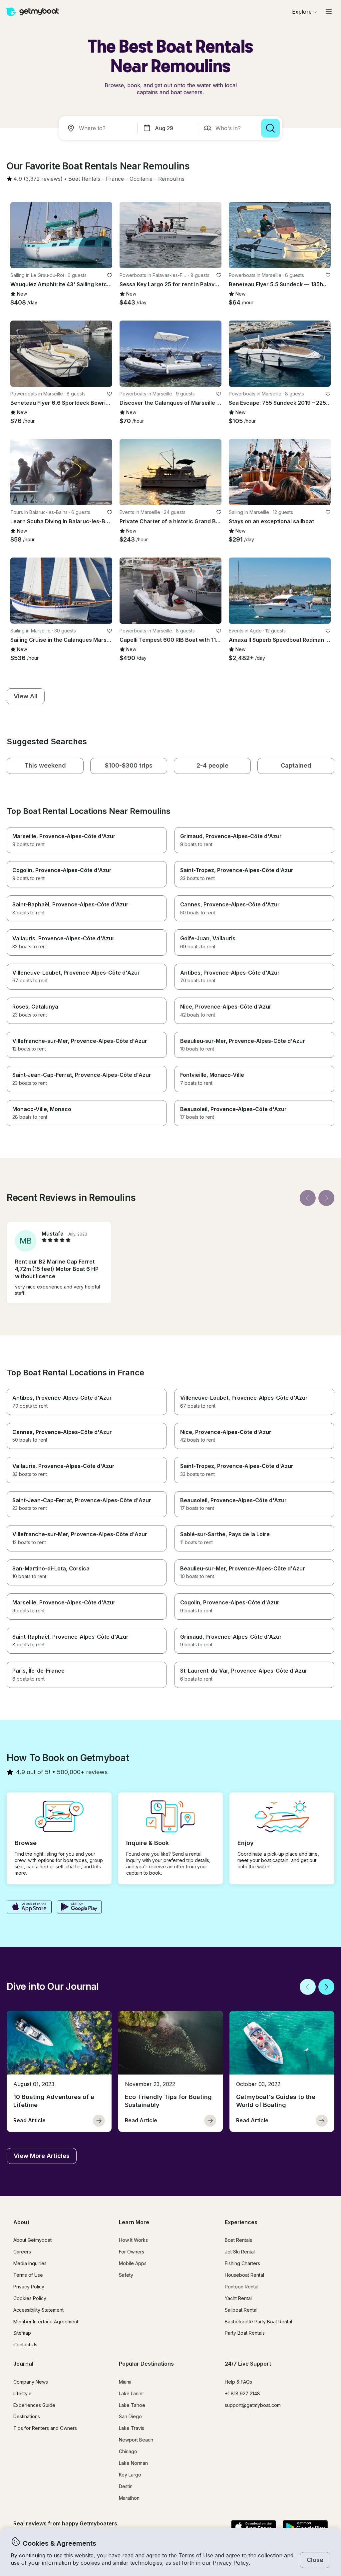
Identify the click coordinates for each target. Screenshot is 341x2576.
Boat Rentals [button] (238, 2240)
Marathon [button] (129, 2498)
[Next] (326, 1198)
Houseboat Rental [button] (244, 2275)
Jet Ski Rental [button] (240, 2252)
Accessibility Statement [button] (38, 2310)
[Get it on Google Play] (79, 1908)
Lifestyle (22, 2393)
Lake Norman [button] (133, 2463)
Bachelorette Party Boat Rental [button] (258, 2322)
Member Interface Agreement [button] (46, 2322)
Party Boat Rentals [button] (245, 2333)
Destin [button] (126, 2486)
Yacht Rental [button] (238, 2298)
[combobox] (99, 128)
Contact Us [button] (25, 2344)
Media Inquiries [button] (30, 2263)
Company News (31, 2382)
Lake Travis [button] (132, 2428)
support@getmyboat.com (253, 2405)
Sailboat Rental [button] (241, 2310)
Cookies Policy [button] (30, 2298)
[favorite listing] (110, 275)
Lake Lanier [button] (132, 2393)
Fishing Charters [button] (242, 2263)
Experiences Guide (34, 2405)
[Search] (270, 128)
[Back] (308, 1198)
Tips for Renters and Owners (45, 2428)
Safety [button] (126, 2275)
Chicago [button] (128, 2451)
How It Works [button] (133, 2240)
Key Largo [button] (130, 2475)
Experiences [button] (241, 2222)
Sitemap (22, 2333)
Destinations (27, 2416)
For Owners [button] (132, 2252)
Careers (22, 2252)
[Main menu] (329, 12)
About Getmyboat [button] (32, 2240)
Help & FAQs (238, 2382)
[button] (84, 179)
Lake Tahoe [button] (132, 2405)
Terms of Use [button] (196, 2555)
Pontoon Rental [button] (242, 2287)
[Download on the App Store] (29, 1908)
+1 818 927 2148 (242, 2393)
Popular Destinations (146, 2364)
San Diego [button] (130, 2416)
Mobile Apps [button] (133, 2263)
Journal (23, 2364)
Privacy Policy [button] (231, 2563)
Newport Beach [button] (136, 2440)
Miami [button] (125, 2382)
